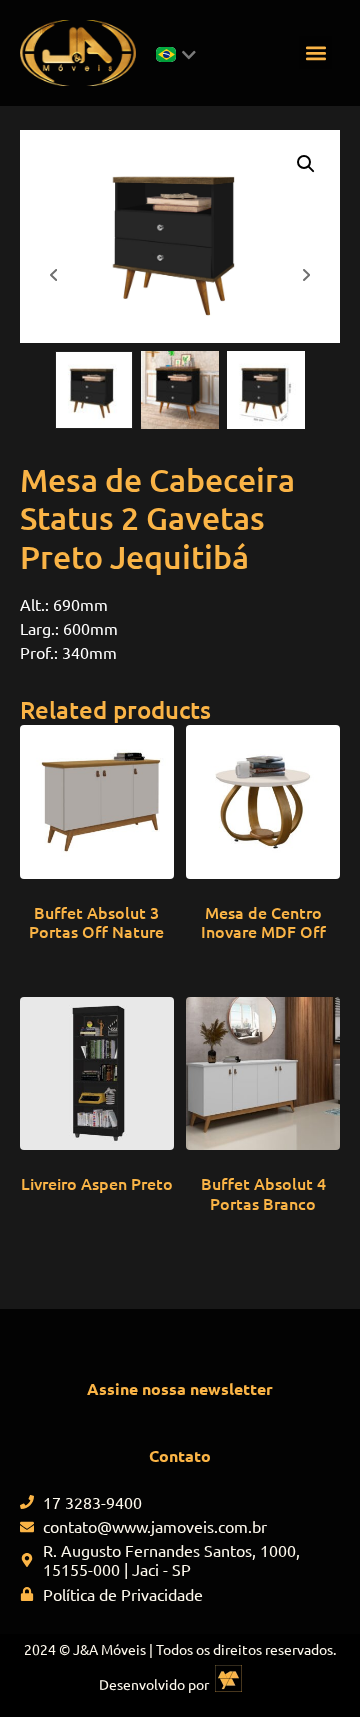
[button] (315, 52)
